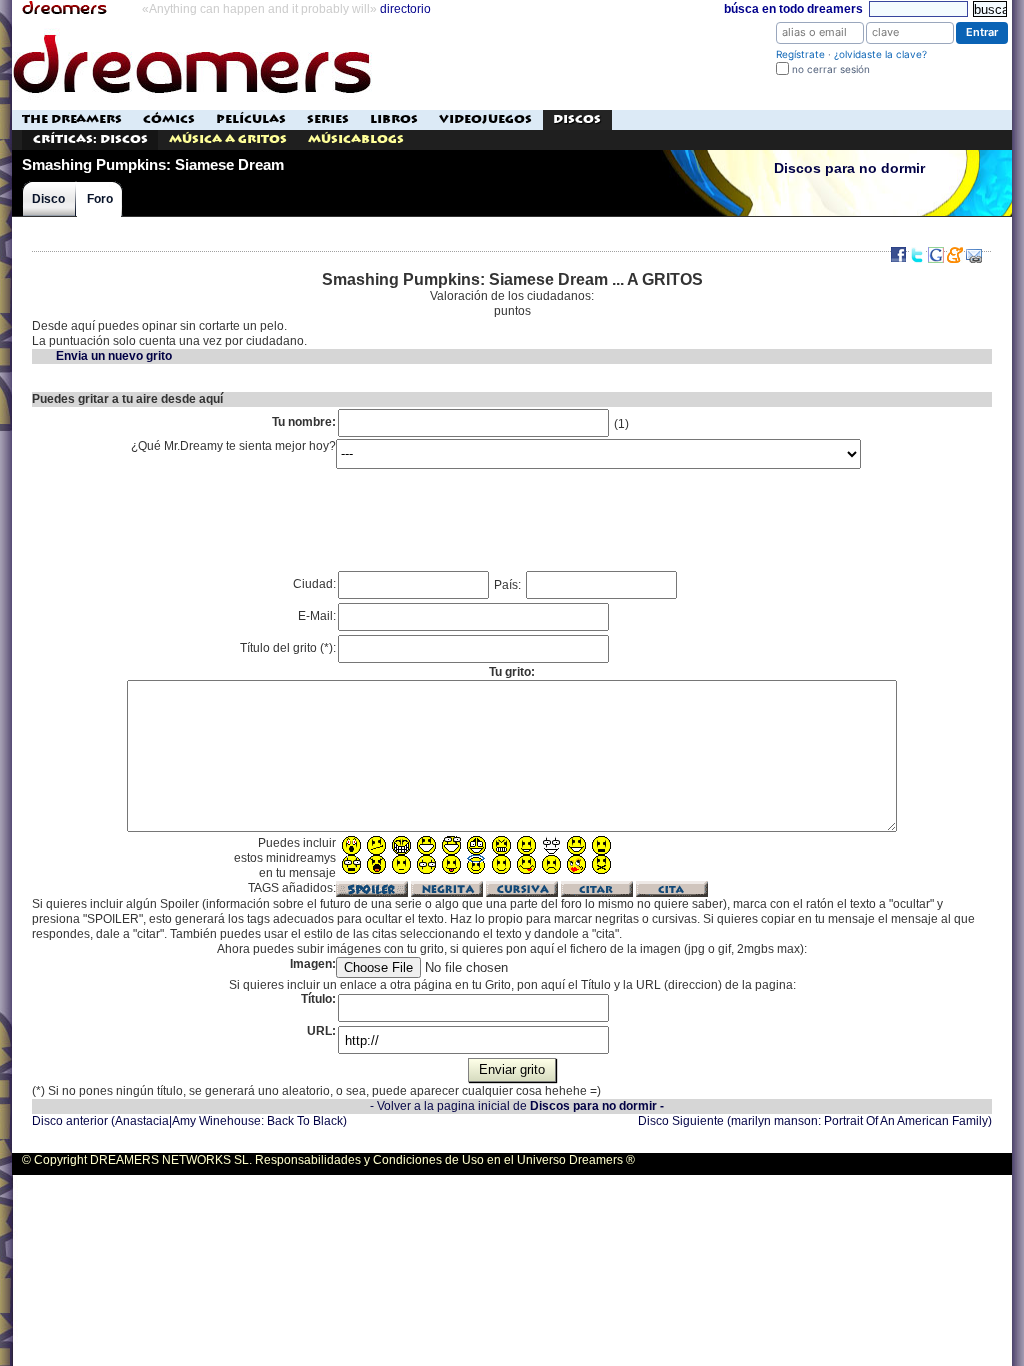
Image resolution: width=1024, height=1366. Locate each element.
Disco (48, 199)
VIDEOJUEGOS (485, 119)
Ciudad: (314, 584)
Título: (318, 999)
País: (509, 585)
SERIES (328, 119)
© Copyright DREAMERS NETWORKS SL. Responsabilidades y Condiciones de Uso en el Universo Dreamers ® (328, 1160)
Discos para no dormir (849, 168)
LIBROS (394, 119)
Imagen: (313, 964)
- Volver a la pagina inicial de (517, 1106)
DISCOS (577, 119)
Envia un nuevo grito (114, 356)
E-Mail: (317, 616)
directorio (405, 9)
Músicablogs (356, 139)
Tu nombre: (304, 422)
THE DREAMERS (72, 119)
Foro (100, 199)
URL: (321, 1031)
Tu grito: (512, 672)
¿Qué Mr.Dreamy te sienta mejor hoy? (233, 446)
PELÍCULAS (251, 119)
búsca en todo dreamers (793, 9)
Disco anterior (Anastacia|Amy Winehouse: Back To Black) (189, 1121)
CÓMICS (169, 119)
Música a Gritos (228, 139)
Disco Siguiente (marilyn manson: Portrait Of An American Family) (815, 1121)
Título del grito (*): (288, 648)
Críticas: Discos (90, 139)
